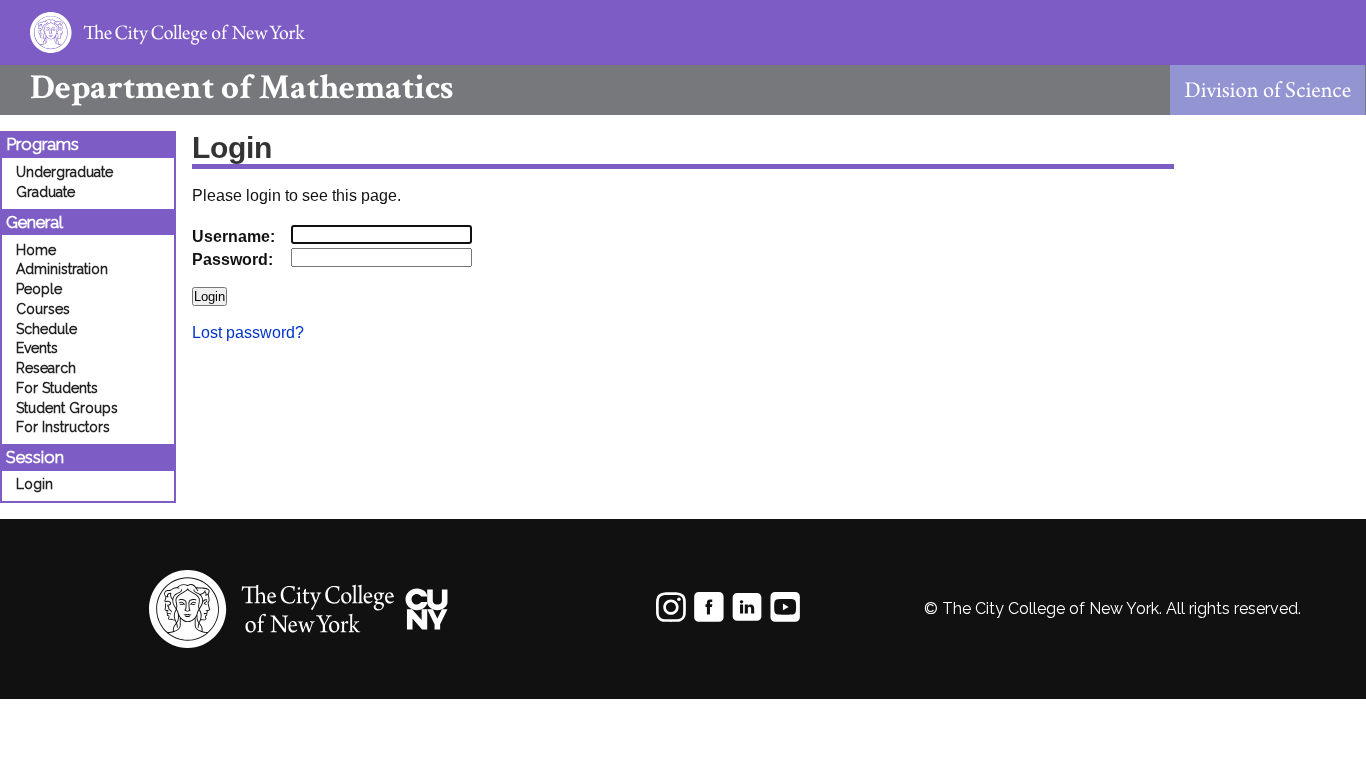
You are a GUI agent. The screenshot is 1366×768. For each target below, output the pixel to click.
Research (46, 368)
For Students (57, 388)
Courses (43, 309)
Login (34, 484)
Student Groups (67, 408)
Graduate (45, 192)
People (39, 289)
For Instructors (63, 427)
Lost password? (248, 332)
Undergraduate (64, 172)
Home (36, 250)
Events (37, 348)
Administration (62, 269)
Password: (232, 259)
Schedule (46, 329)
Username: (233, 236)
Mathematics (241, 87)
